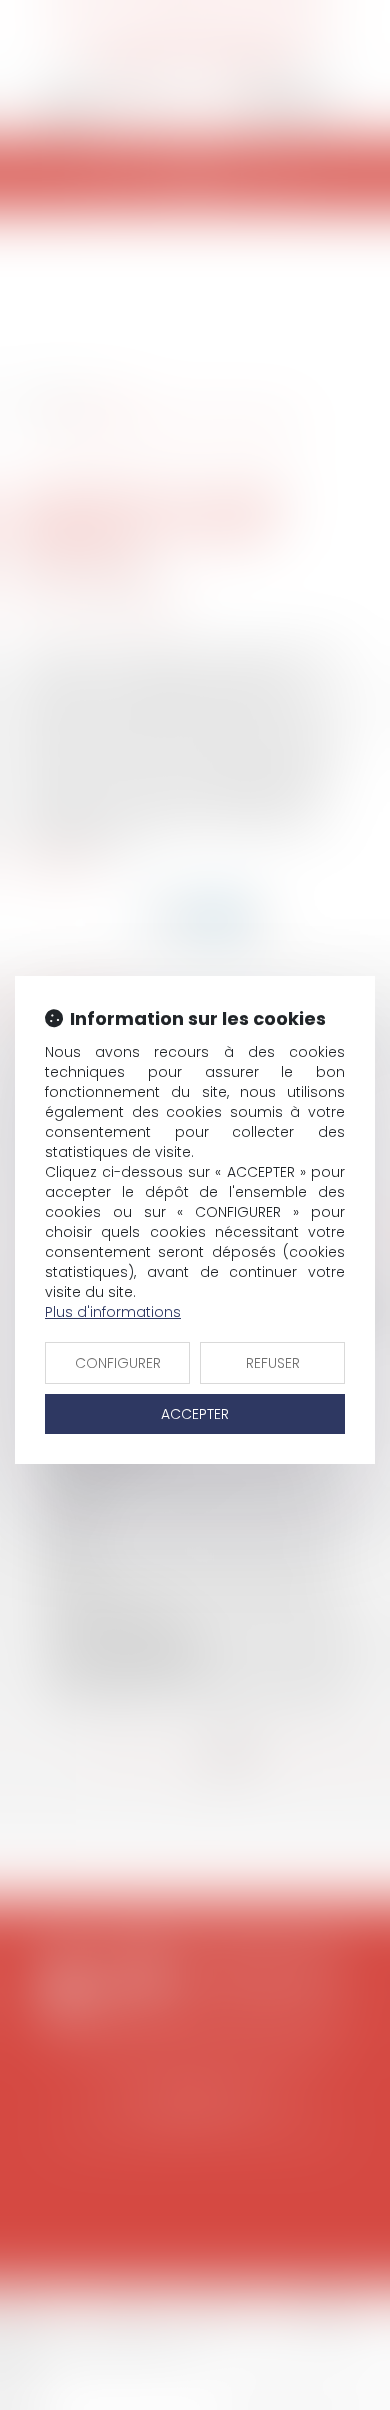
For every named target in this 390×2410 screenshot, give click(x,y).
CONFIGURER (118, 1363)
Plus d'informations (113, 1312)
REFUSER (273, 1363)
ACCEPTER (195, 1414)
